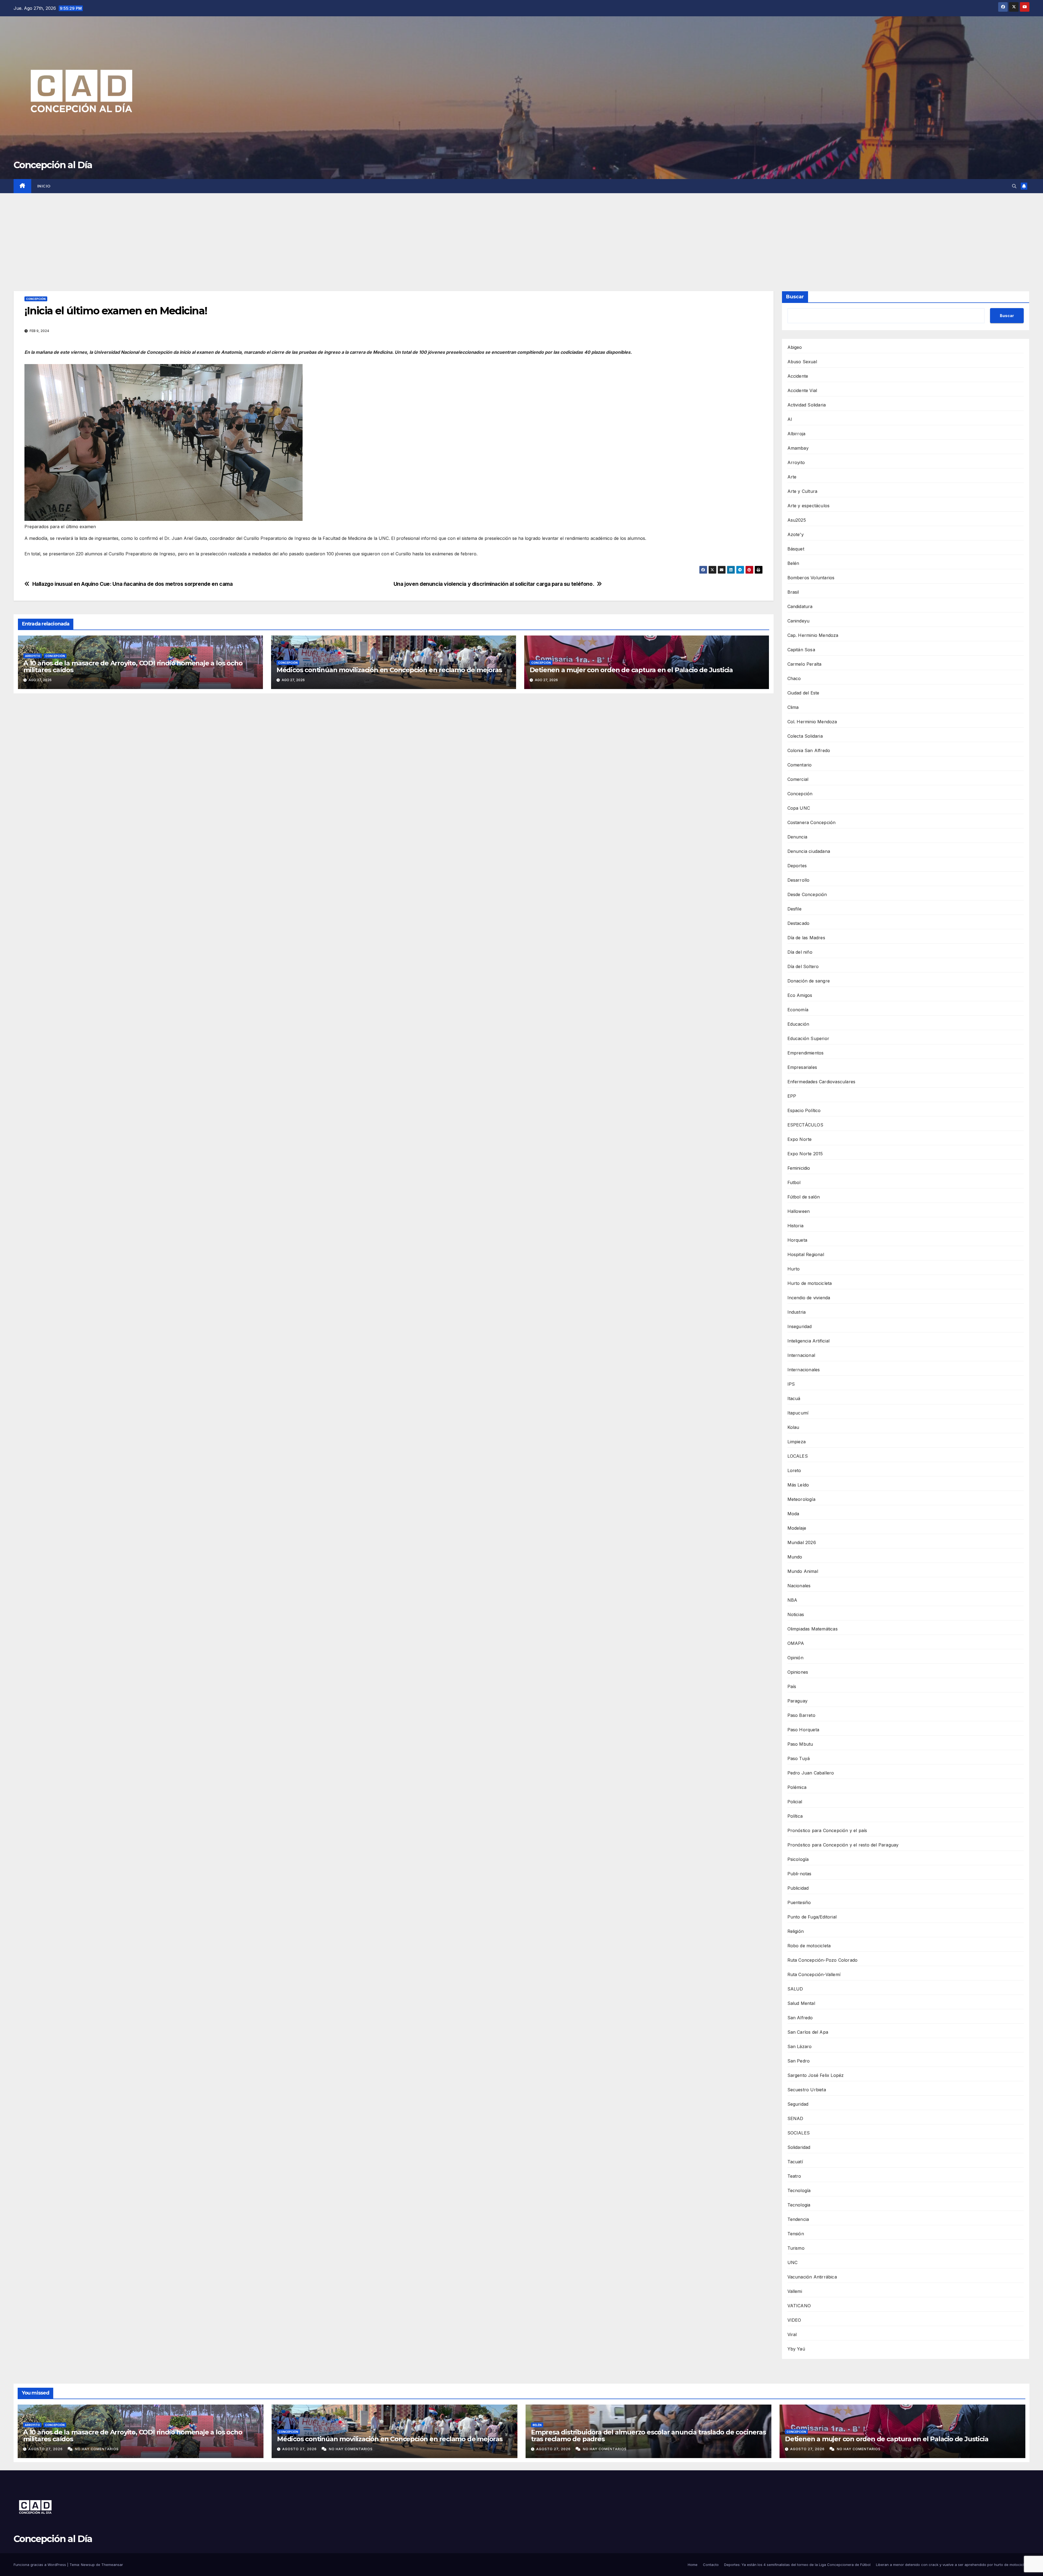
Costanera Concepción (812, 822)
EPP (792, 1096)
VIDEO (794, 2320)
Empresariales (802, 1067)
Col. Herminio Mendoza (812, 722)
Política (795, 1816)
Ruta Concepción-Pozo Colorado (823, 1960)
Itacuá (794, 1398)
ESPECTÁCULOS (805, 1125)
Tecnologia (799, 2205)
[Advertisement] (521, 234)
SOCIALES (799, 2133)
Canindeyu (799, 621)
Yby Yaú (796, 2349)
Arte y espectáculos (809, 506)
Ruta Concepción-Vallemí (814, 1974)
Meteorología (801, 1499)
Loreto (794, 1470)
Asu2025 (797, 520)
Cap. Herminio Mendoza (813, 635)
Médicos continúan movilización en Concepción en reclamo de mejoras (389, 670)
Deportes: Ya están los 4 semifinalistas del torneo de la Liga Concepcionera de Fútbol (797, 2565)
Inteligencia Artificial (809, 1341)
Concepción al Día (53, 165)
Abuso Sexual (802, 362)
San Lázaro (800, 2046)
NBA (792, 1600)
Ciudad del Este (803, 693)
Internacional (801, 1355)
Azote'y (796, 534)
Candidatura (800, 606)
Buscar (795, 297)
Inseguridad (800, 1326)
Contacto (711, 2565)
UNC (793, 2262)
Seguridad (798, 2104)
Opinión (795, 1658)
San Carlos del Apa (808, 2032)
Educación (798, 1024)
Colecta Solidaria (805, 736)
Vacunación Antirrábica (812, 2277)
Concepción (36, 299)
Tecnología (799, 2190)
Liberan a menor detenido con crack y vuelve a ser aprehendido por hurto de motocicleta (953, 2565)
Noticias (796, 1614)
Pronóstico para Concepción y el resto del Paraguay (843, 1845)
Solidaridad (799, 2147)
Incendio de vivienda (809, 1298)
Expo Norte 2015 (805, 1154)
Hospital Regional (806, 1254)
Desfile (794, 909)
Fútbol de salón (804, 1197)
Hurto (794, 1269)
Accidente (798, 376)
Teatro (794, 2176)
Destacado (799, 923)
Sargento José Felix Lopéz (816, 2075)
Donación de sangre (809, 981)
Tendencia (798, 2219)
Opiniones (798, 1672)
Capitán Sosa (801, 650)
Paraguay (798, 1701)
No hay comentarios (97, 2449)
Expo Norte (800, 1139)
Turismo (796, 2248)
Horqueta (797, 1240)
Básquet (796, 549)
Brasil (793, 592)
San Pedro (799, 2061)
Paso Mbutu (800, 1744)
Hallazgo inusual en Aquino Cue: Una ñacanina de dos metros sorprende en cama (133, 584)
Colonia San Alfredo (809, 750)
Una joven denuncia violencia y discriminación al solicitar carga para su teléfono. (494, 584)
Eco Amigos (800, 995)
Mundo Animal (803, 1571)
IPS (791, 1384)
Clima (793, 707)
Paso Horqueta (803, 1730)
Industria (797, 1312)
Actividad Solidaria (807, 405)
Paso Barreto (801, 1715)
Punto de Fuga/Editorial (812, 1917)
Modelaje (797, 1528)
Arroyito (33, 656)
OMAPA (796, 1643)
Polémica (797, 1787)
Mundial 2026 (802, 1542)
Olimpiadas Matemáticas (813, 1629)
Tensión (796, 2234)
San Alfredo (800, 2018)
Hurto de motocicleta (810, 1283)
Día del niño (800, 952)
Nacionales (799, 1586)
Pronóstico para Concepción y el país (827, 1830)
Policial (795, 1802)
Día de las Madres (806, 938)
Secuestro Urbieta (807, 2090)
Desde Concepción (807, 894)
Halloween (799, 1211)
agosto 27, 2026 (46, 2449)
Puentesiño (799, 1902)
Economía (798, 1010)
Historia (796, 1226)
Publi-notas (799, 1874)
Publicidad (798, 1888)
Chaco (794, 678)
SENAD (795, 2118)
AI (790, 419)
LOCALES (798, 1456)
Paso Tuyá (799, 1758)
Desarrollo (799, 880)
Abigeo (795, 347)
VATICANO (799, 2306)
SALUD (795, 1989)
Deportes (797, 866)
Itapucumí (798, 1413)
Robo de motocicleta (809, 1946)
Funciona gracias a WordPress (40, 2565)
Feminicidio (799, 1168)
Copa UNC (799, 808)
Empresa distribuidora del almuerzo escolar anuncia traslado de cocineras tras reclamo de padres (648, 2436)
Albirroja (797, 434)
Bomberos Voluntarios (811, 578)
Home (693, 2565)
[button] (1014, 186)
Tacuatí (795, 2162)
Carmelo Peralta (805, 664)
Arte (792, 477)
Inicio (44, 186)
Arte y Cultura (802, 491)
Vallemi (795, 2291)
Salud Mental (801, 2003)
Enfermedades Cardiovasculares (821, 1082)
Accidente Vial (802, 390)
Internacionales (804, 1370)
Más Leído (798, 1485)
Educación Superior (808, 1038)
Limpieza (797, 1442)
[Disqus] (394, 776)
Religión (796, 1931)
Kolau (793, 1427)
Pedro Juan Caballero (811, 1773)
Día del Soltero (803, 966)
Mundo (795, 1557)
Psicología (798, 1859)
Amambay (798, 448)
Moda (793, 1514)
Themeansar (112, 2565)
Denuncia (797, 837)
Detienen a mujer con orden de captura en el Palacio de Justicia (631, 670)
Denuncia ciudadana (809, 851)
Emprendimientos (806, 1053)
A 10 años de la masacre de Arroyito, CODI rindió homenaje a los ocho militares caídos (133, 666)
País (792, 1686)
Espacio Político (804, 1110)
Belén (793, 563)
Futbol (794, 1182)
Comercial (798, 779)
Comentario (800, 765)
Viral (792, 2334)
